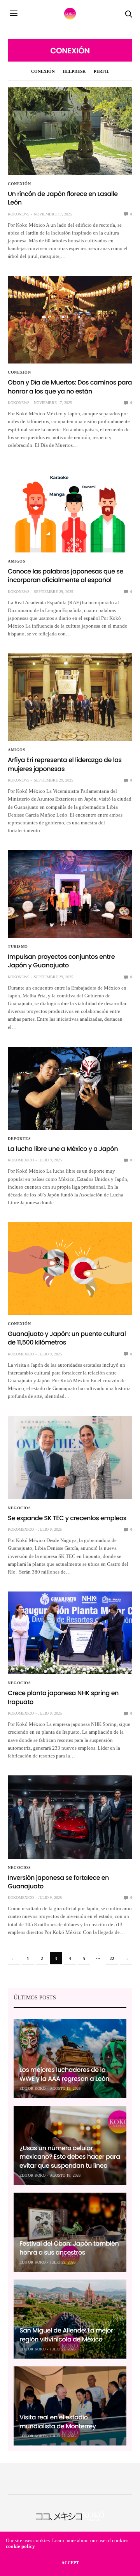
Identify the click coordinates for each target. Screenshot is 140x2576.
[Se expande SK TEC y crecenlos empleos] (70, 1457)
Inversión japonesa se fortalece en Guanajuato (58, 1882)
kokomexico (21, 1160)
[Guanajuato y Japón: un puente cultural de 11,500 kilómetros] (70, 1269)
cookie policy (20, 2546)
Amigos (17, 561)
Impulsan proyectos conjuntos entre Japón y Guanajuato (61, 961)
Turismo (18, 947)
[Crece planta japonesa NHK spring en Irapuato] (70, 1633)
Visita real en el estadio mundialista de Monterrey (58, 2422)
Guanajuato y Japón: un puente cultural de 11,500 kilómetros (67, 1338)
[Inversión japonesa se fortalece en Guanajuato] (70, 1817)
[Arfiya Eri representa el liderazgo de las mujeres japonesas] (70, 697)
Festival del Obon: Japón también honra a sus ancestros (69, 2248)
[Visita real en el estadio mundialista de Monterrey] (70, 2406)
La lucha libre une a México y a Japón (63, 1149)
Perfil (101, 71)
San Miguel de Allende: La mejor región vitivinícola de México (66, 2335)
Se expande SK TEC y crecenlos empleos (67, 1518)
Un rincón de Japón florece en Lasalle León (63, 198)
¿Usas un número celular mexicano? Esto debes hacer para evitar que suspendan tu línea (70, 2157)
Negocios (19, 1508)
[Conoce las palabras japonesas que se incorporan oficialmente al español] (70, 509)
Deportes (19, 1139)
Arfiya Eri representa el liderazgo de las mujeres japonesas (65, 764)
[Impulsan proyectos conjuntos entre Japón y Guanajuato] (70, 894)
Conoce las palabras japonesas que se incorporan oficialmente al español (66, 576)
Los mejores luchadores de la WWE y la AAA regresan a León (64, 2074)
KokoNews (19, 214)
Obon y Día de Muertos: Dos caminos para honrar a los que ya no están (70, 387)
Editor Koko (32, 2088)
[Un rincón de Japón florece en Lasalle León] (70, 131)
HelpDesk (74, 71)
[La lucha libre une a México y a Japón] (70, 1088)
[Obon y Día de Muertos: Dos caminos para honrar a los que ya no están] (70, 320)
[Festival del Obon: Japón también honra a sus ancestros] (70, 2232)
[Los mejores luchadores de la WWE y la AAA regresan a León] (70, 2058)
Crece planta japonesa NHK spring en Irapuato (63, 1697)
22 (112, 1958)
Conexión (43, 71)
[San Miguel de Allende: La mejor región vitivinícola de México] (70, 2319)
